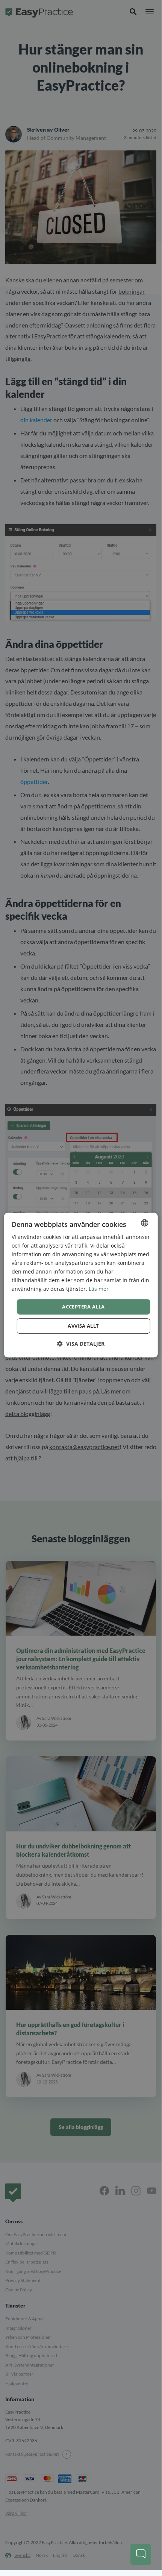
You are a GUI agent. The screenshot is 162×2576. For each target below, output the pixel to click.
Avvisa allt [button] (83, 1326)
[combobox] (144, 1223)
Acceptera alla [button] (83, 1307)
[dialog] (81, 1285)
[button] (81, 1344)
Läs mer (99, 1289)
